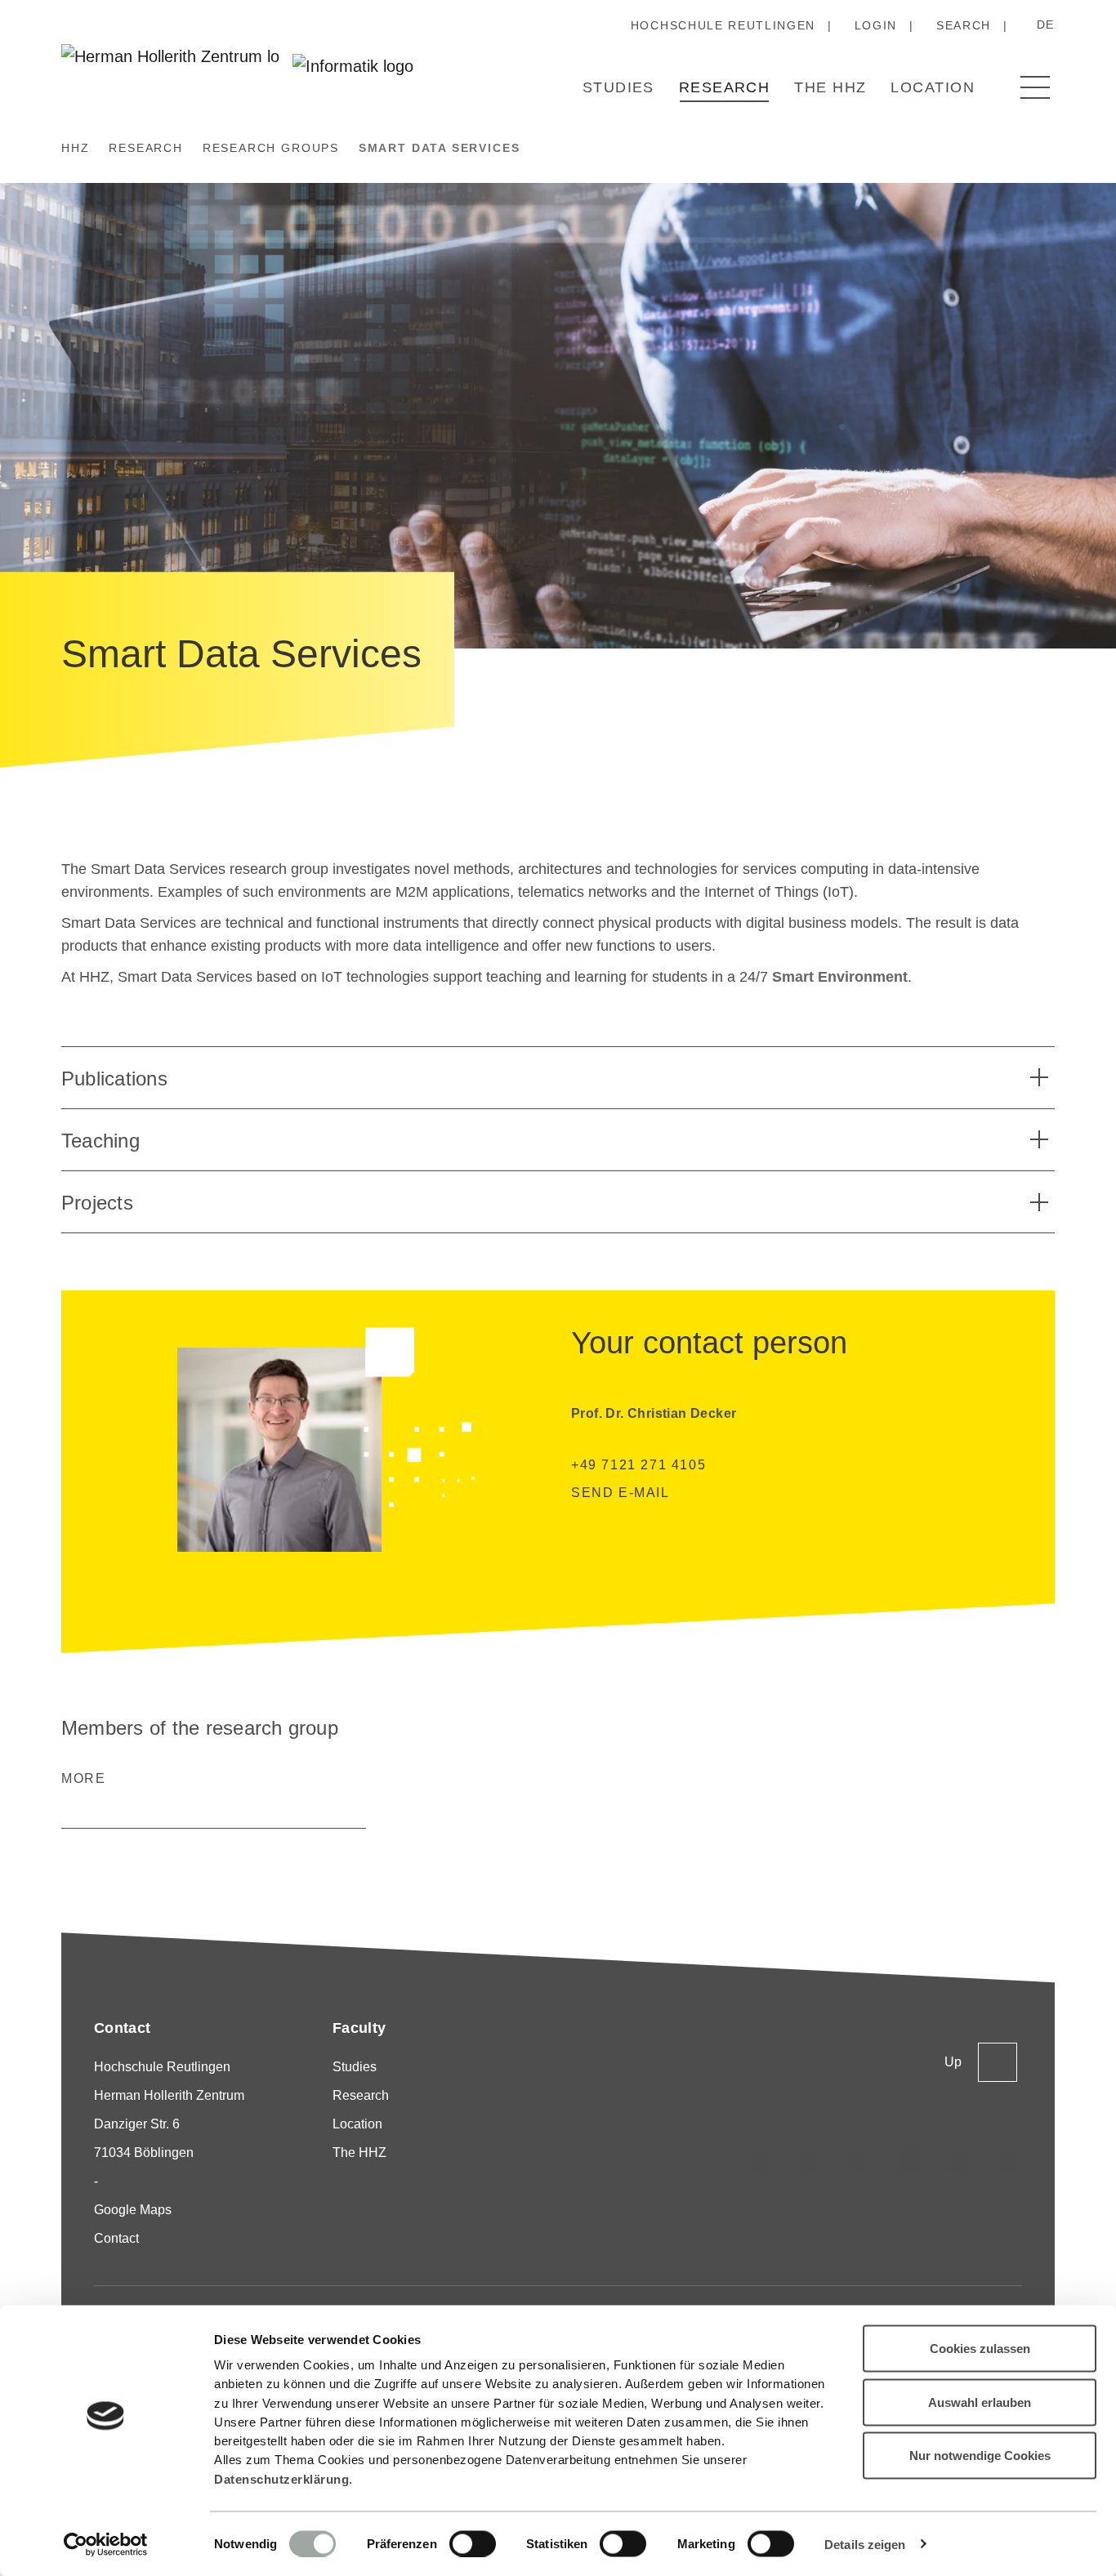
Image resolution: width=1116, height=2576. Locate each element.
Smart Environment (840, 977)
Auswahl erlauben (980, 2402)
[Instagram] (760, 2161)
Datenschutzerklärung (281, 2478)
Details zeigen (865, 2544)
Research (725, 87)
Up (953, 2062)
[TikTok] (810, 2161)
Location (933, 87)
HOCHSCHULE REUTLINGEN (723, 25)
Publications (114, 1079)
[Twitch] (909, 2161)
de (1046, 25)
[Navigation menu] (1035, 87)
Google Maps (133, 2210)
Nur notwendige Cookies (980, 2456)
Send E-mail (620, 1493)
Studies (618, 87)
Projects (97, 1203)
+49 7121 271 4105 (638, 1465)
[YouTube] (959, 2161)
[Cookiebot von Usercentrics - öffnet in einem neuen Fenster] (106, 2544)
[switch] (473, 2543)
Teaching (100, 1141)
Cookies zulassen (980, 2349)
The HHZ (830, 87)
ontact (121, 2238)
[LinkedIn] (859, 2161)
